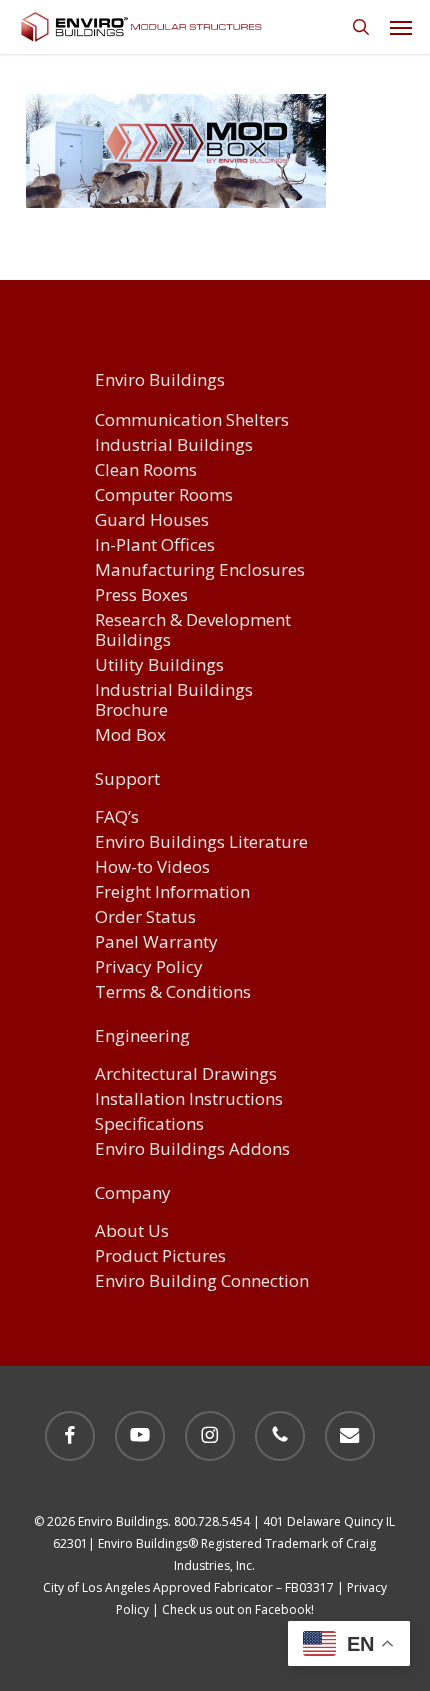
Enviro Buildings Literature (201, 842)
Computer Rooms (164, 495)
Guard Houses (152, 520)
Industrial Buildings (174, 445)
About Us (132, 1231)
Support (127, 780)
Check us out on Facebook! (238, 1609)
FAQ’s (117, 817)
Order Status (145, 917)
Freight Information (172, 892)
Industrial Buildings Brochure (174, 700)
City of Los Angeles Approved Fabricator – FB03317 (188, 1587)
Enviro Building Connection (202, 1281)
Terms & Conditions (173, 992)
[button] (401, 27)
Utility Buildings (159, 665)
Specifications (149, 1124)
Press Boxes (141, 595)
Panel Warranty (156, 942)
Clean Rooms (146, 470)
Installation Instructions (189, 1099)
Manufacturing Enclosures (200, 570)
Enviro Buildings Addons (192, 1149)
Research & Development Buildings (193, 630)
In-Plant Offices (155, 545)
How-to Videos (152, 867)
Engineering (142, 1037)
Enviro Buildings (160, 380)
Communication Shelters (192, 420)
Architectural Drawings (186, 1074)
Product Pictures (160, 1256)
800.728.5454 (212, 1521)
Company (133, 1194)
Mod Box (130, 735)
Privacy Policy (149, 967)
